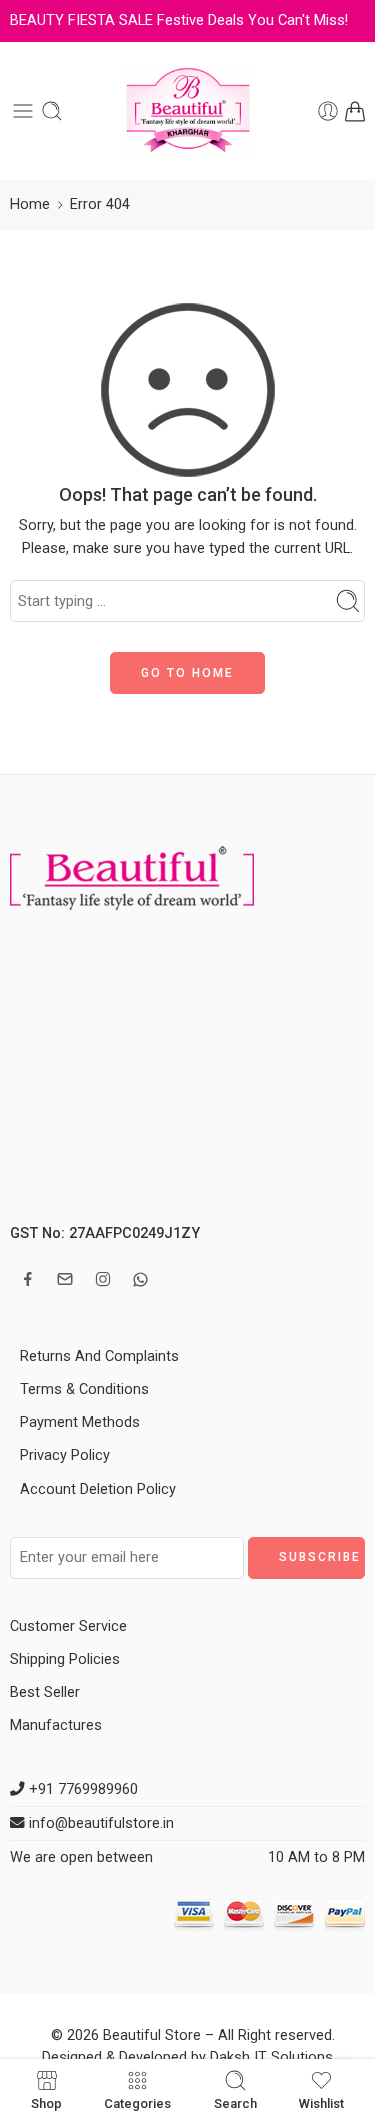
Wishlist (321, 2103)
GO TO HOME (187, 673)
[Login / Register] (328, 111)
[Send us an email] (65, 1279)
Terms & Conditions (84, 1389)
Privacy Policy (65, 1455)
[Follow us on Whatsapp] (140, 1279)
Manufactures (56, 1725)
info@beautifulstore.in (99, 1823)
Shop (46, 2103)
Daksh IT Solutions (271, 2057)
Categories (137, 2103)
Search (235, 2103)
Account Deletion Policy (98, 1489)
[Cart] (355, 111)
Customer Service (68, 1626)
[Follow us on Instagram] (103, 1279)
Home (30, 204)
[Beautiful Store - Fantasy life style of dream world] (188, 111)
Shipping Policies (65, 1659)
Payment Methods (80, 1422)
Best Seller (45, 1692)
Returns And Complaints (99, 1356)
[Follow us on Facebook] (28, 1279)
